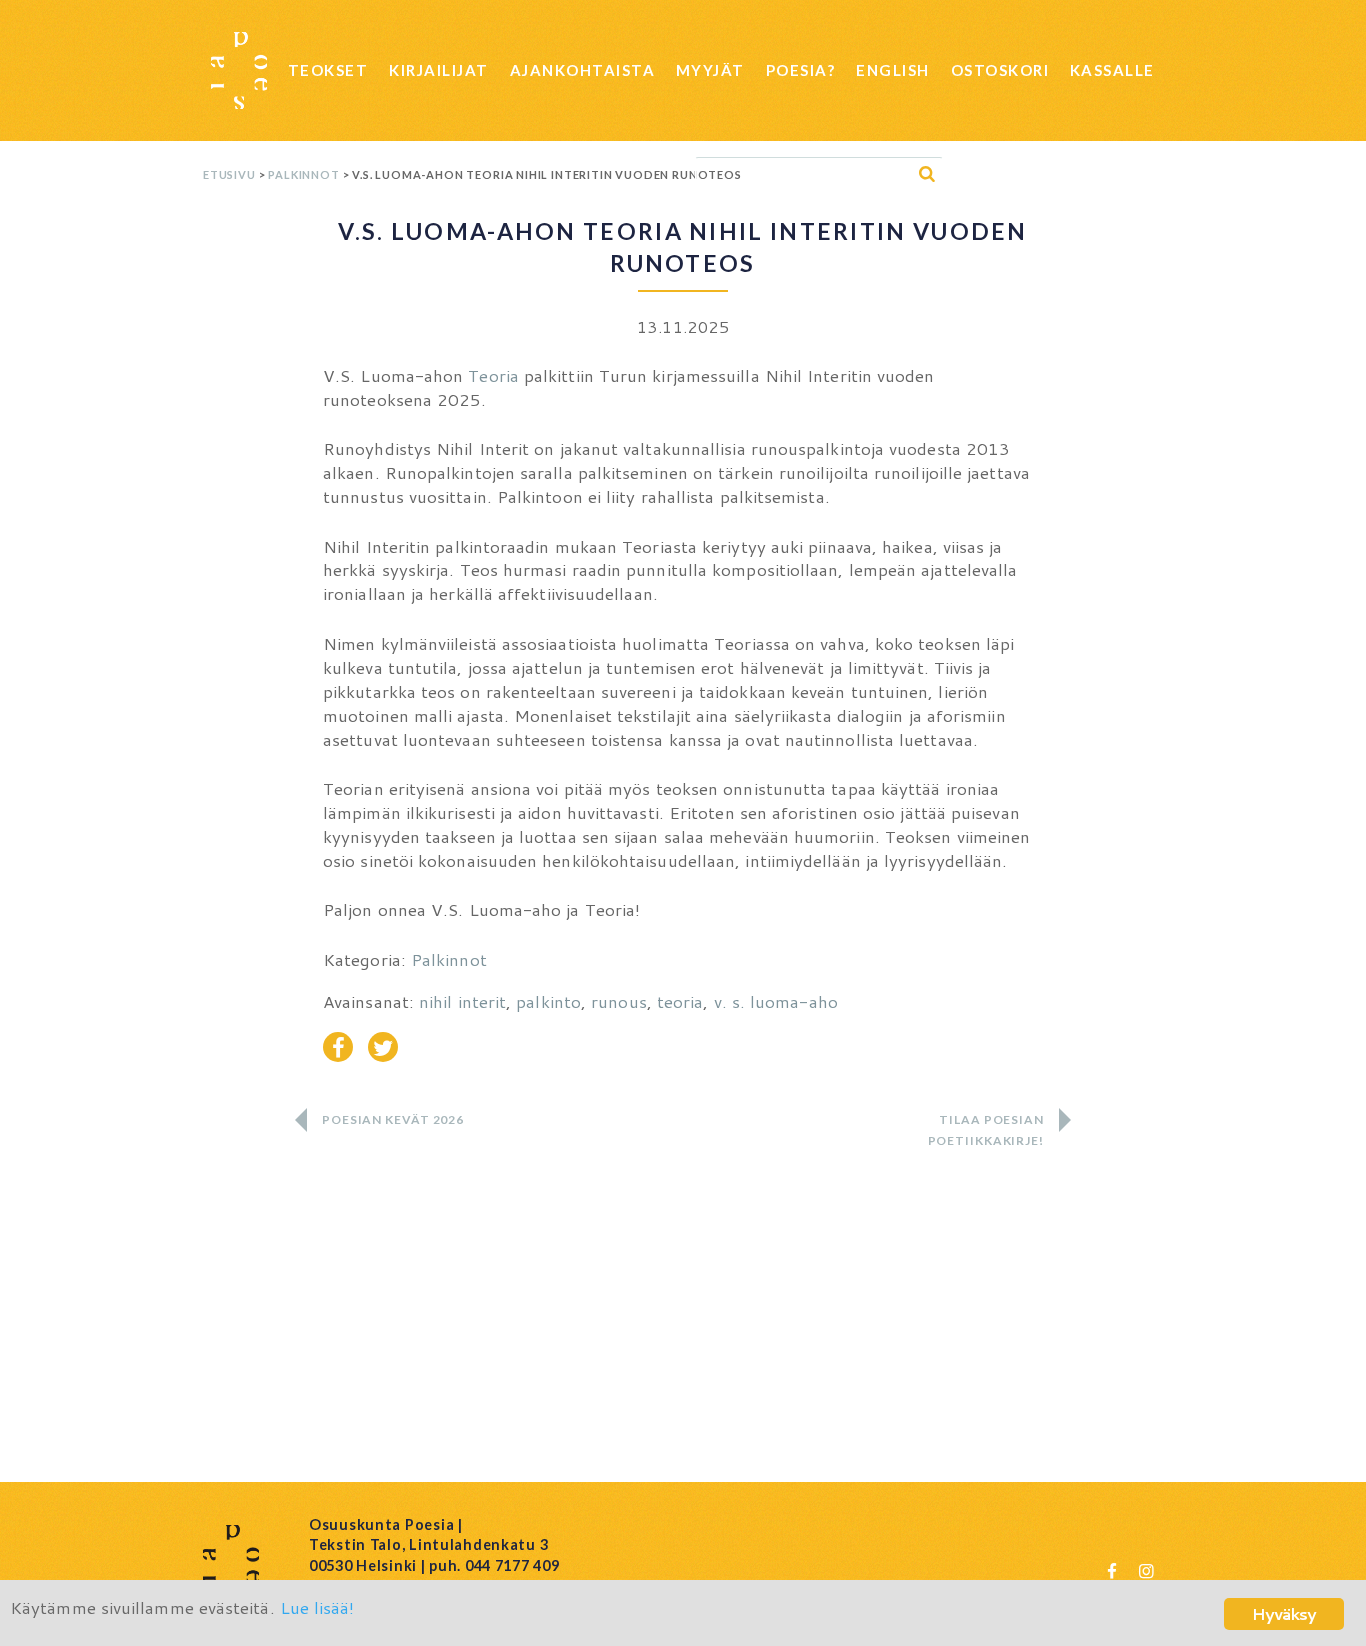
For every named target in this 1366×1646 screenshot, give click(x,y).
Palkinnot (303, 174)
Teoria (493, 375)
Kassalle (1112, 70)
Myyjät (710, 70)
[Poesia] (239, 70)
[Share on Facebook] (338, 1047)
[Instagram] (1146, 1570)
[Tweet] (383, 1047)
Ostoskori (1000, 70)
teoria (680, 1001)
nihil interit (462, 1001)
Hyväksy (1284, 1613)
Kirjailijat (439, 70)
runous (619, 1001)
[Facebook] (1112, 1570)
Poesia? (801, 70)
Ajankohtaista (583, 70)
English (893, 70)
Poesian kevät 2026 (393, 1119)
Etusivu (229, 174)
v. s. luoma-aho (776, 1001)
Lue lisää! (317, 1607)
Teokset (328, 70)
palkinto (548, 1001)
